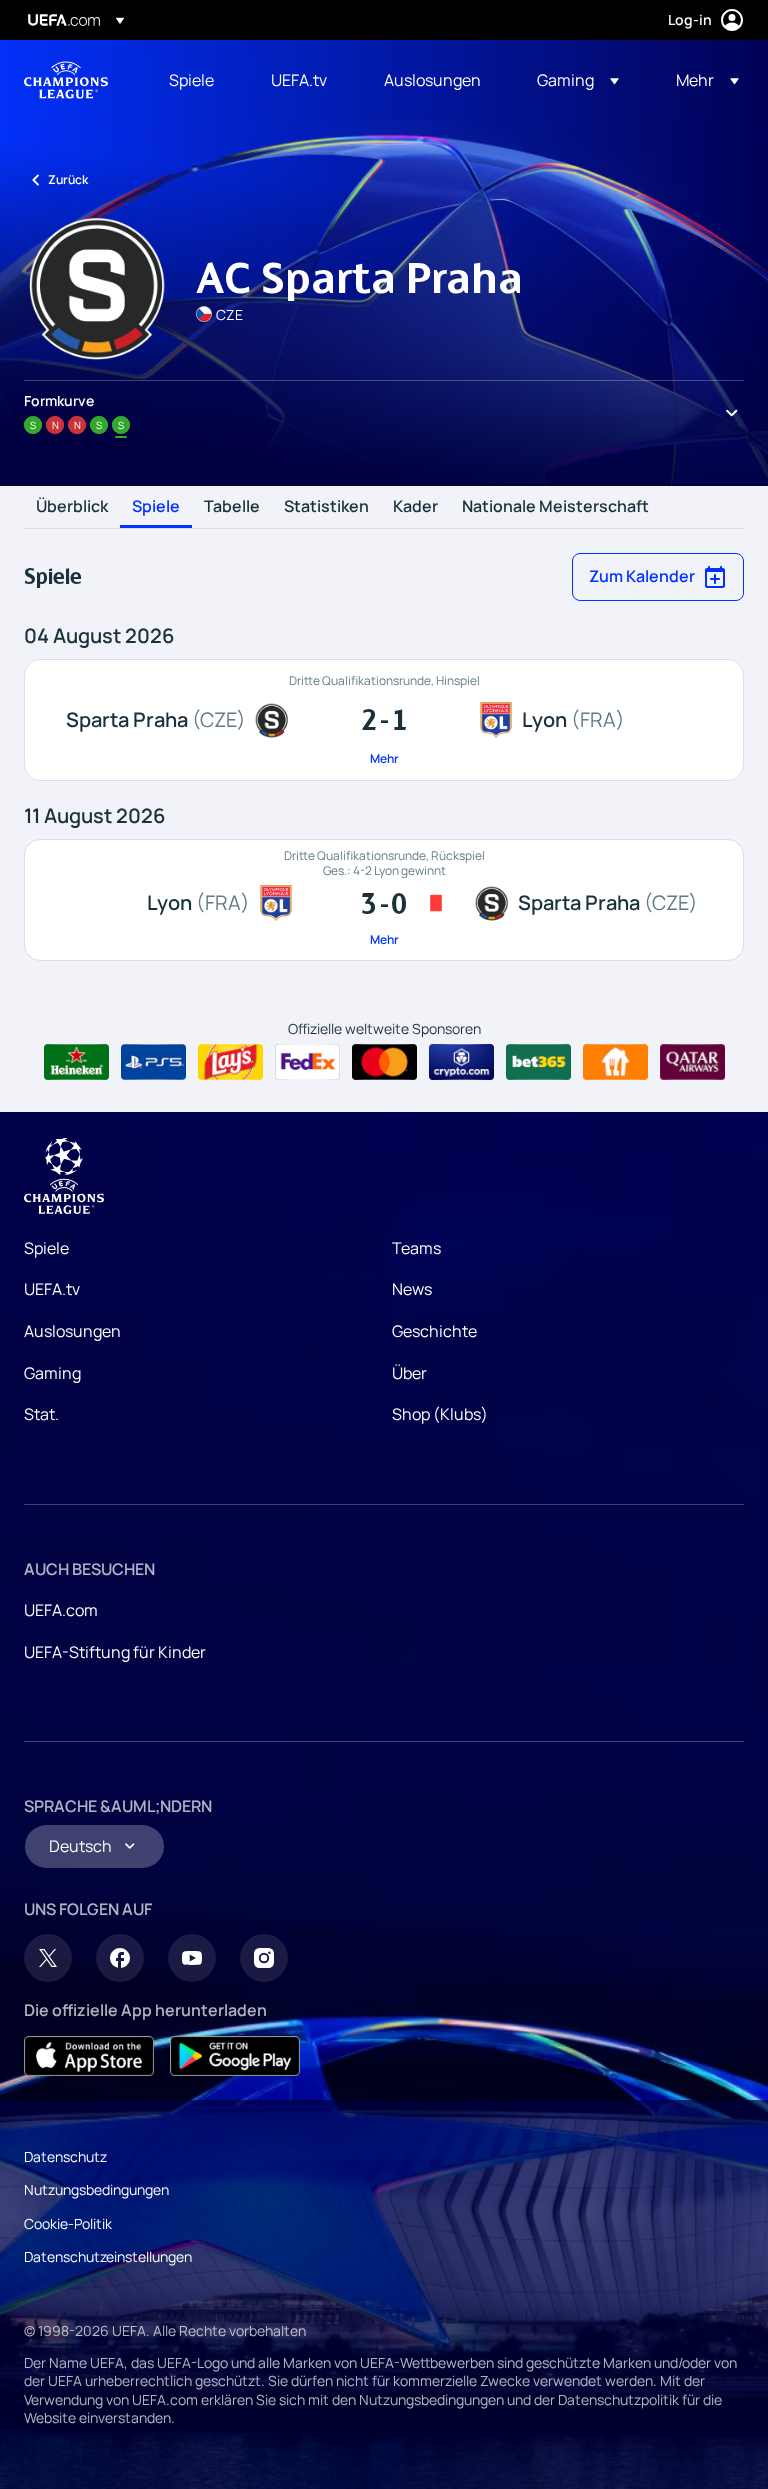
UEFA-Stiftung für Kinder (115, 1652)
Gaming (52, 1373)
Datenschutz (65, 2156)
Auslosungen (72, 1331)
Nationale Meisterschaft (555, 507)
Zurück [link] (68, 179)
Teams (416, 1248)
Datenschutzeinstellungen (108, 2256)
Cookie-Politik (68, 2223)
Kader (415, 507)
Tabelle (232, 507)
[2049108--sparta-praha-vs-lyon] (384, 720)
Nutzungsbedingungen (96, 2189)
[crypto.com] (461, 1062)
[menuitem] (195, 80)
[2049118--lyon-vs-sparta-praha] (384, 900)
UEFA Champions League (66, 80)
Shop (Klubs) (440, 1414)
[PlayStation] (153, 1062)
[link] (191, 80)
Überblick (72, 507)
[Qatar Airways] (692, 1062)
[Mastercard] (384, 1062)
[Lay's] (230, 1062)
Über (409, 1373)
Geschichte (434, 1331)
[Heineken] (76, 1062)
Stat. (41, 1414)
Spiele (156, 507)
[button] (578, 80)
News (412, 1289)
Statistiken (326, 507)
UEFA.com (61, 1610)
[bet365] (538, 1062)
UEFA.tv (52, 1289)
